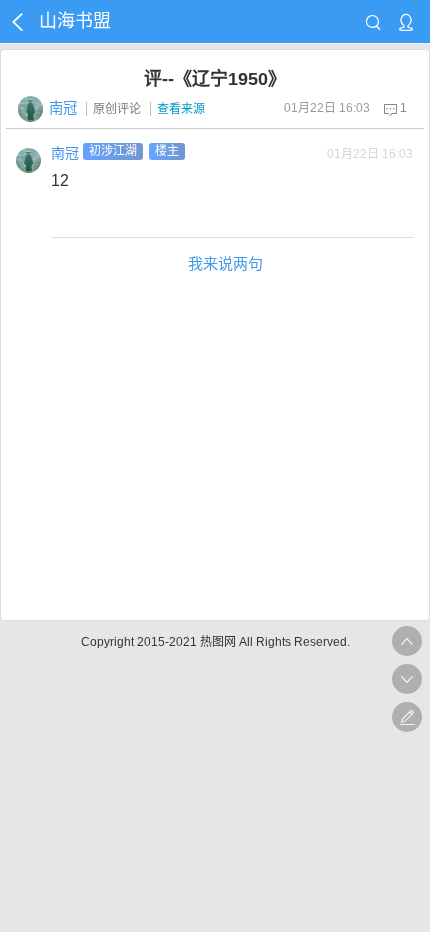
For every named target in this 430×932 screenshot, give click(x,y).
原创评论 (117, 109)
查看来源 (181, 109)
